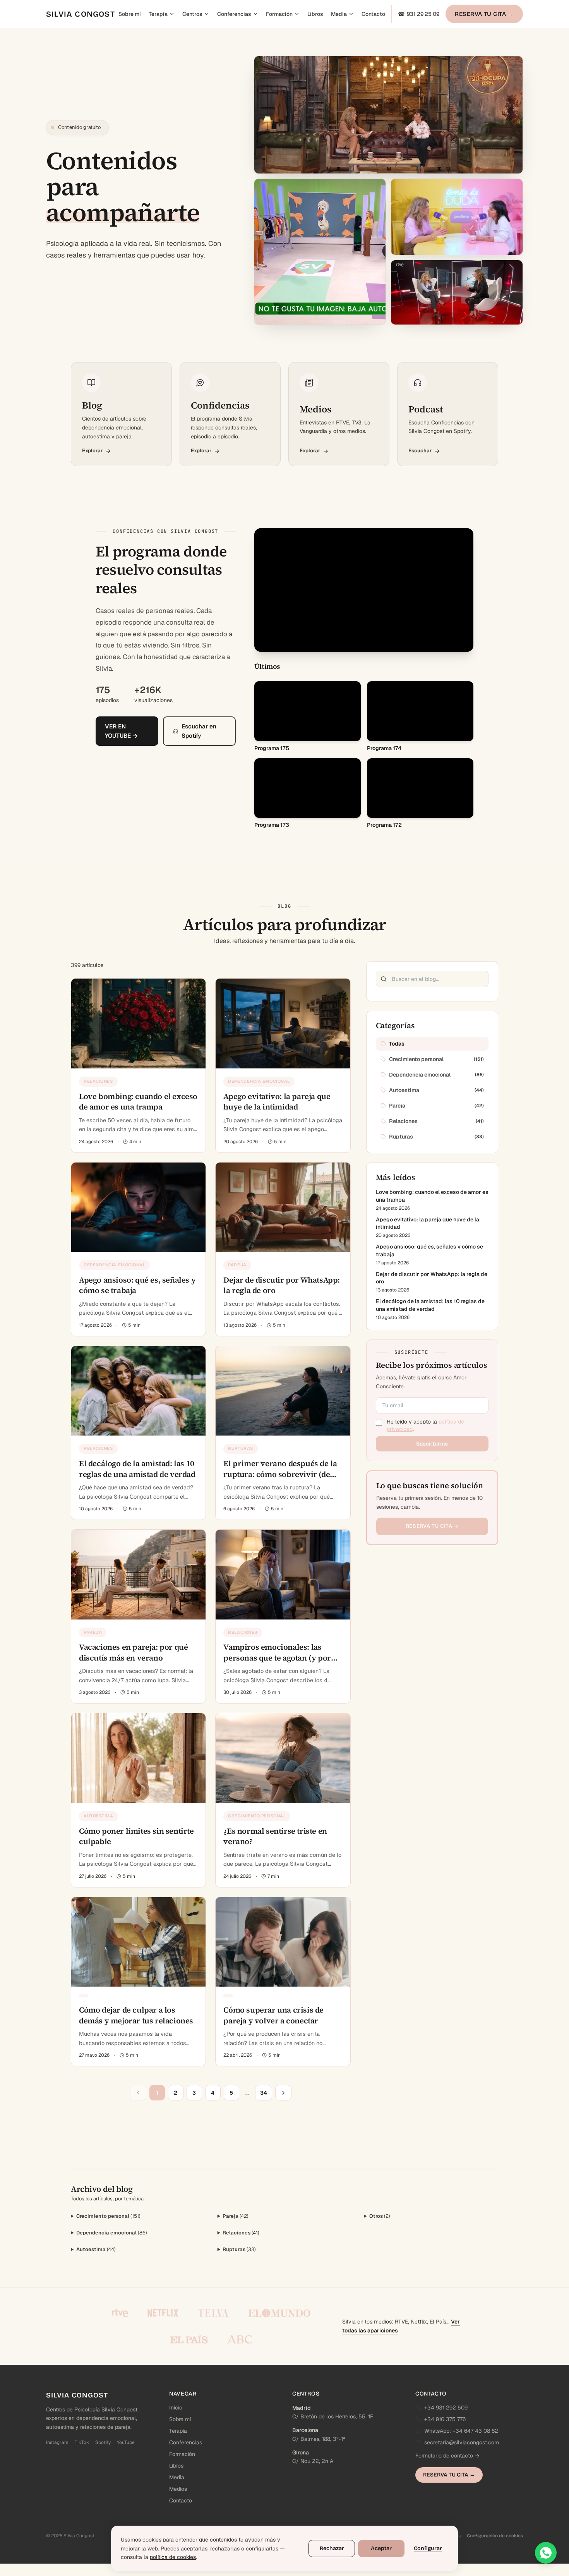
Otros (380, 2216)
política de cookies (173, 2557)
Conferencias (234, 14)
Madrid (302, 2408)
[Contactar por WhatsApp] (546, 2553)
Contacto (373, 14)
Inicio (176, 2408)
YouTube (126, 2442)
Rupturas (239, 2249)
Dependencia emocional (112, 2233)
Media (339, 14)
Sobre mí (130, 14)
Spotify (103, 2442)
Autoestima (96, 2249)
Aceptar (381, 2548)
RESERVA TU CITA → (484, 14)
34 (264, 2093)
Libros (315, 14)
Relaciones (241, 2233)
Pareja (236, 2216)
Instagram (57, 2442)
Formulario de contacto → (447, 2456)
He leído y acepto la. (425, 1425)
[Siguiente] (283, 2093)
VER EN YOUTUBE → (121, 749)
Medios (178, 2489)
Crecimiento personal (108, 2216)
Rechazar (332, 2548)
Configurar (428, 2548)
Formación (279, 14)
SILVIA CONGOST (81, 14)
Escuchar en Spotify (199, 749)
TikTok (82, 2442)
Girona (301, 2452)
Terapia (158, 14)
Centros (192, 14)
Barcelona (305, 2430)
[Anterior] (138, 2093)
